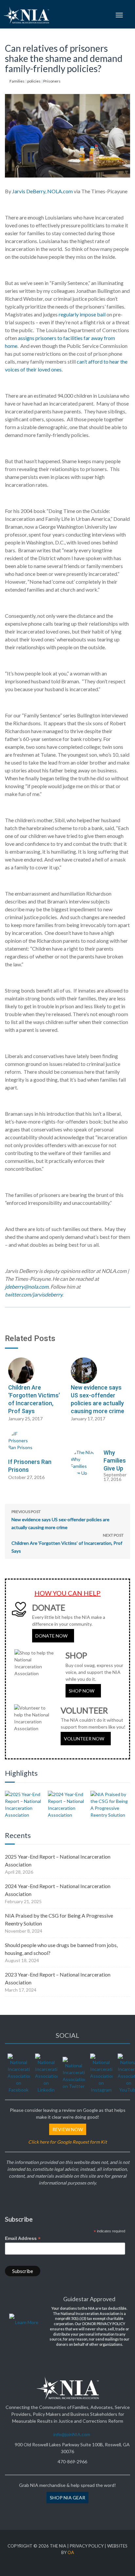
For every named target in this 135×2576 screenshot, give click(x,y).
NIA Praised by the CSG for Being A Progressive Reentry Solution (59, 1919)
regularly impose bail (82, 314)
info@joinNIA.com (72, 2434)
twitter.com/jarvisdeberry (34, 1294)
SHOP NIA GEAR (67, 2498)
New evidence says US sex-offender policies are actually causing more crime (60, 1520)
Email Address (23, 2238)
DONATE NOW (51, 1636)
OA (71, 2552)
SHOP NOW (82, 1691)
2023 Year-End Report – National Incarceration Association (58, 1978)
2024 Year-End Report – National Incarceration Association (58, 1890)
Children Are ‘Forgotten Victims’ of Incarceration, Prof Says (67, 1543)
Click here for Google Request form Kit (67, 2142)
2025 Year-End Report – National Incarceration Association (58, 1860)
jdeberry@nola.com (27, 1287)
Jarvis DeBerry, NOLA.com (42, 191)
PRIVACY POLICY (87, 2546)
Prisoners (52, 81)
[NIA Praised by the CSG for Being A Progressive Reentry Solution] (110, 1805)
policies (34, 81)
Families (17, 81)
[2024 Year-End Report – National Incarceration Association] (68, 1805)
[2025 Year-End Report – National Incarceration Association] (25, 1805)
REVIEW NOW (68, 2129)
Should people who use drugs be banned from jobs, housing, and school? (61, 1949)
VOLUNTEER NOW (84, 1739)
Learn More (27, 2322)
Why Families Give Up (115, 1460)
